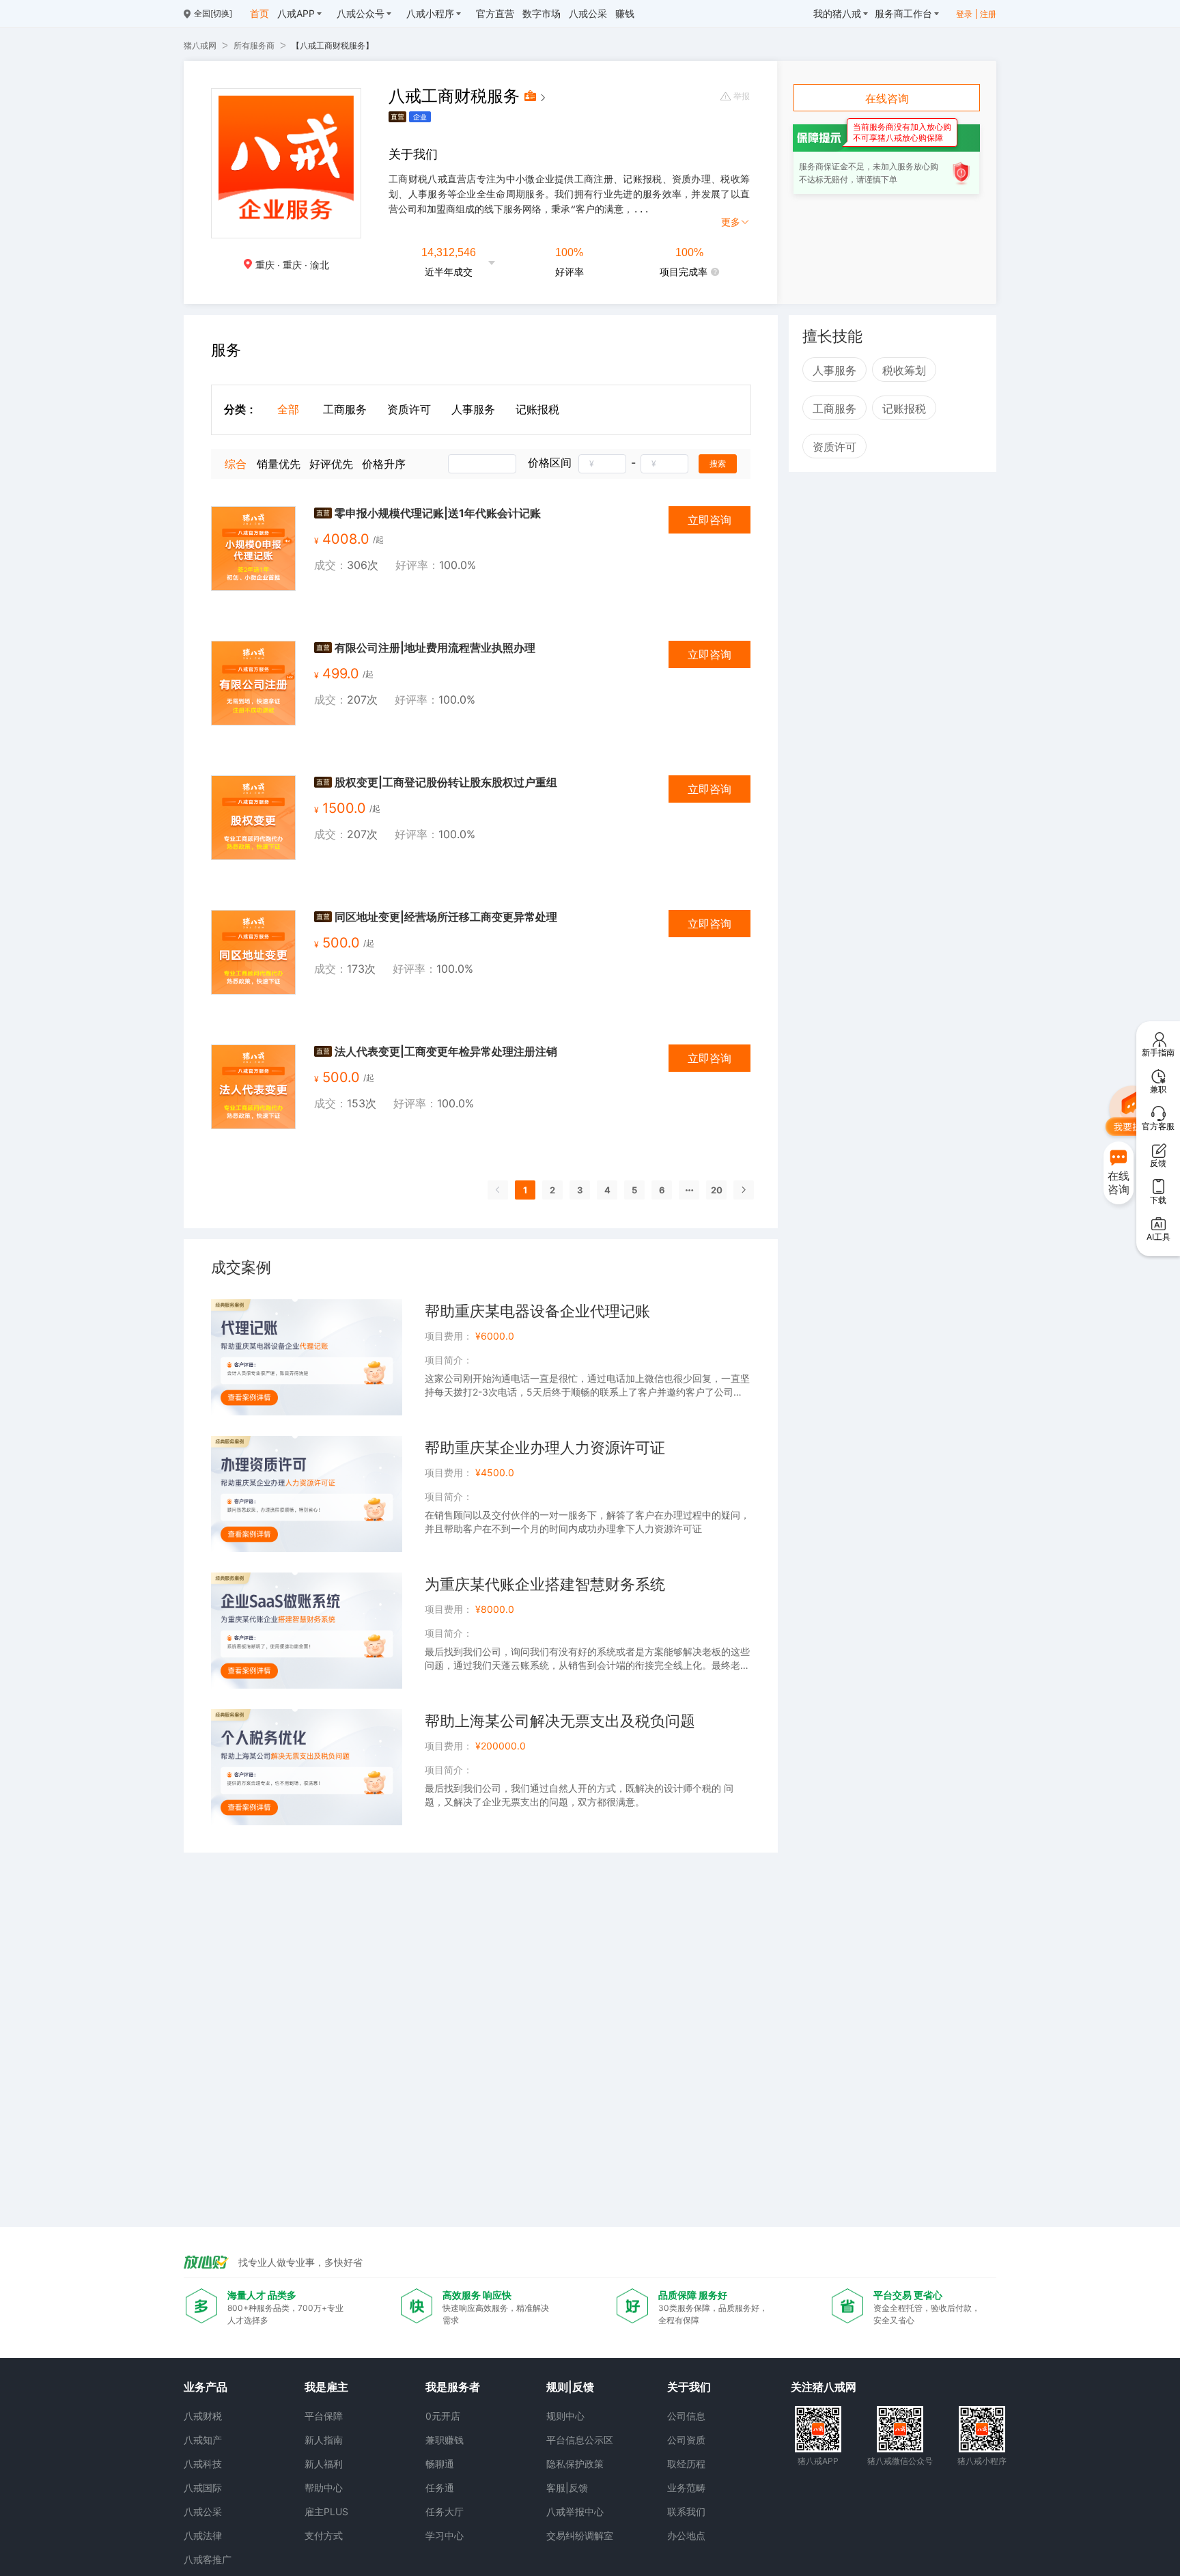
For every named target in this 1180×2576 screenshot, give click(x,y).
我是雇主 (326, 2387)
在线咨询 (887, 98)
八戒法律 (203, 2535)
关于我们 (689, 2387)
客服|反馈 (567, 2488)
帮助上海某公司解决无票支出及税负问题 (560, 1721)
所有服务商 (254, 45)
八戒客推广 (208, 2559)
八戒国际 (203, 2488)
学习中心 (445, 2535)
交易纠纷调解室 (580, 2535)
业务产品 (206, 2387)
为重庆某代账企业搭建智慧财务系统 (545, 1584)
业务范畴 (686, 2488)
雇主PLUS (326, 2511)
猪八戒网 (200, 45)
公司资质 (686, 2440)
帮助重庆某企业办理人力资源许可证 (545, 1448)
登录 (964, 14)
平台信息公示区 (580, 2440)
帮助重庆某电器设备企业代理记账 (537, 1311)
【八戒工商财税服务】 (333, 45)
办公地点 (686, 2535)
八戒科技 (203, 2464)
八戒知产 (203, 2440)
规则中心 (565, 2416)
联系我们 (686, 2511)
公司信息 (686, 2416)
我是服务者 (453, 2387)
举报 (742, 96)
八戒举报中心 (575, 2511)
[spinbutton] (602, 464)
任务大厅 (445, 2511)
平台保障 (324, 2416)
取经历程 (686, 2464)
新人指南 (324, 2440)
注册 (988, 14)
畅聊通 (440, 2464)
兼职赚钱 (445, 2440)
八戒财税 (203, 2416)
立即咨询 (710, 520)
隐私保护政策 (575, 2464)
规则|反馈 (570, 2387)
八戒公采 (203, 2511)
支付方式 (324, 2535)
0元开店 (443, 2416)
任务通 (440, 2488)
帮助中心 (324, 2488)
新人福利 (324, 2464)
